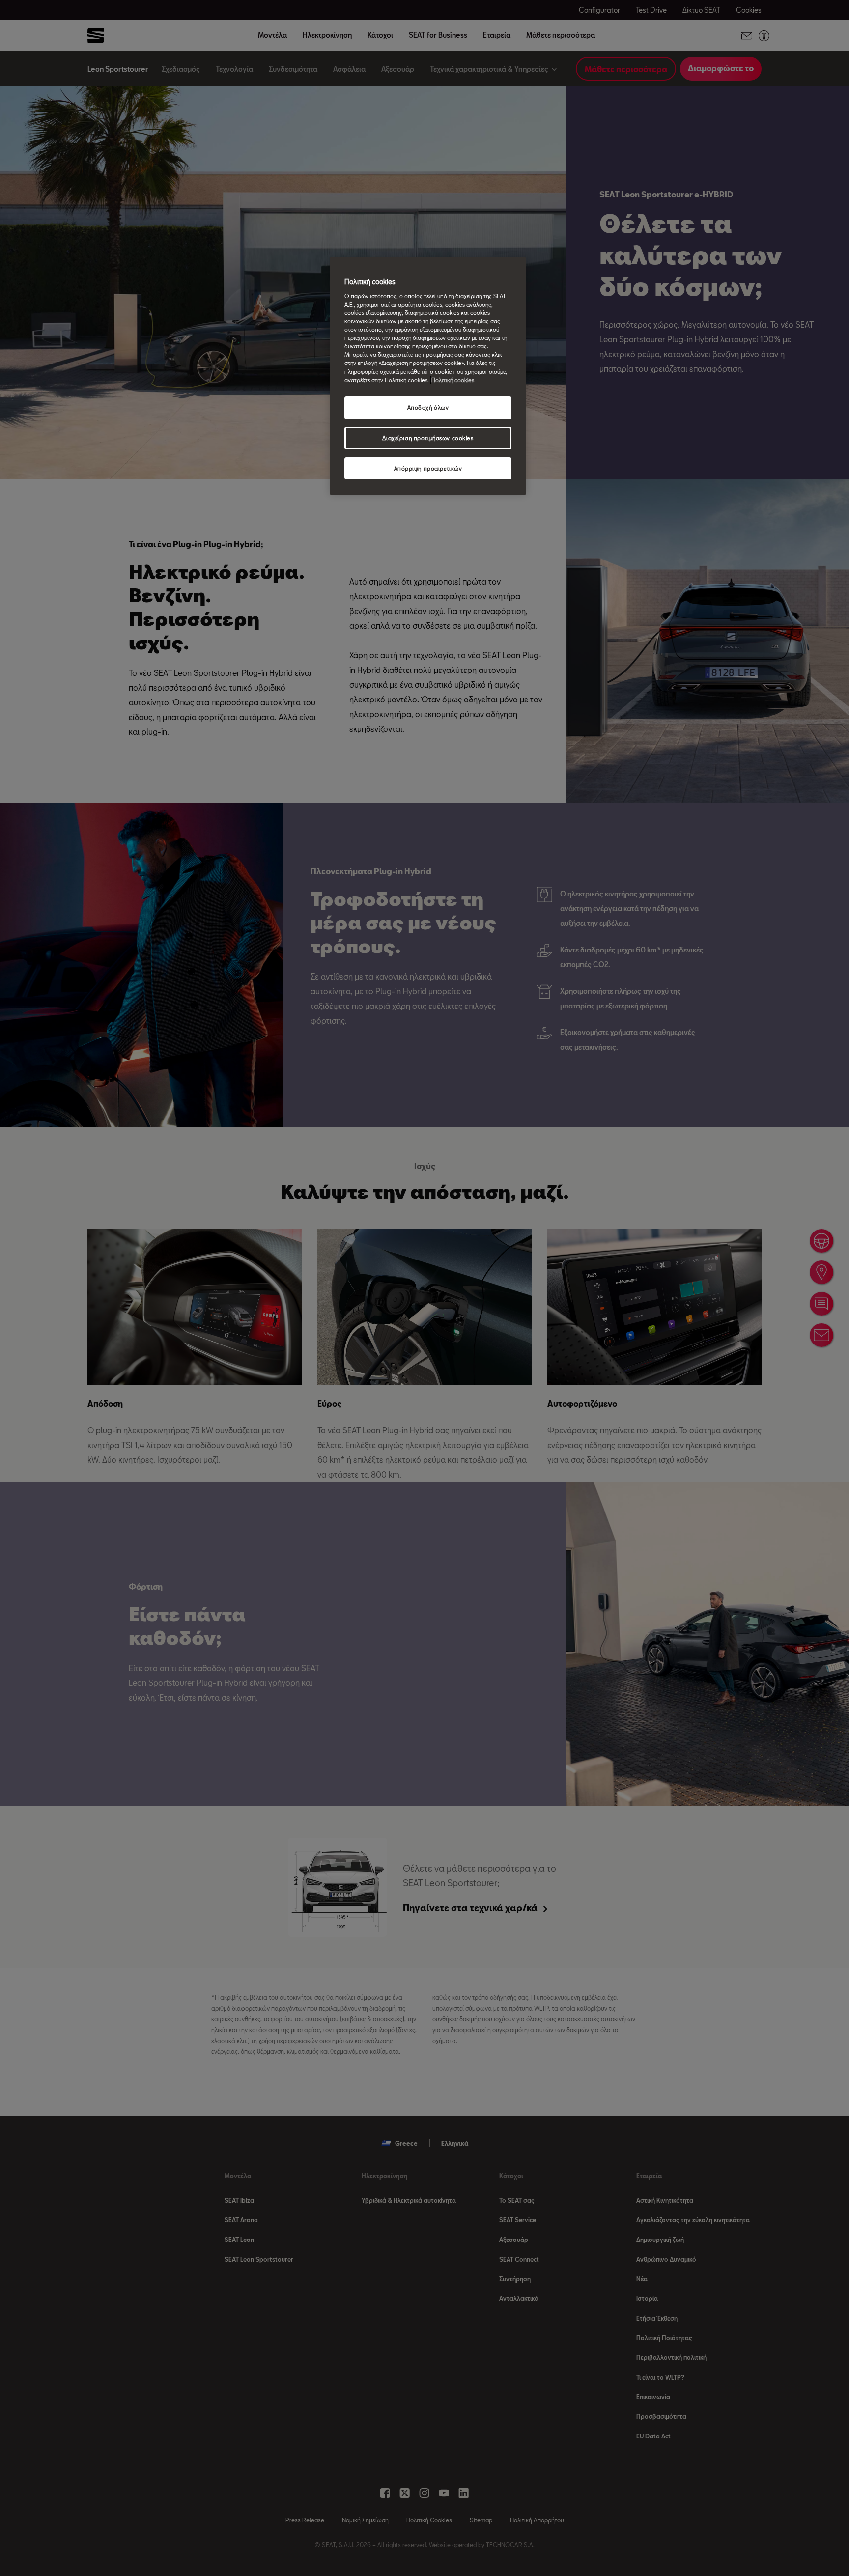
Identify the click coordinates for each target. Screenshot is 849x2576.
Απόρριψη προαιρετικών (428, 468)
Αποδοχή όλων (428, 407)
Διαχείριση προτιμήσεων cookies (428, 438)
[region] (428, 376)
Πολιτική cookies (453, 380)
